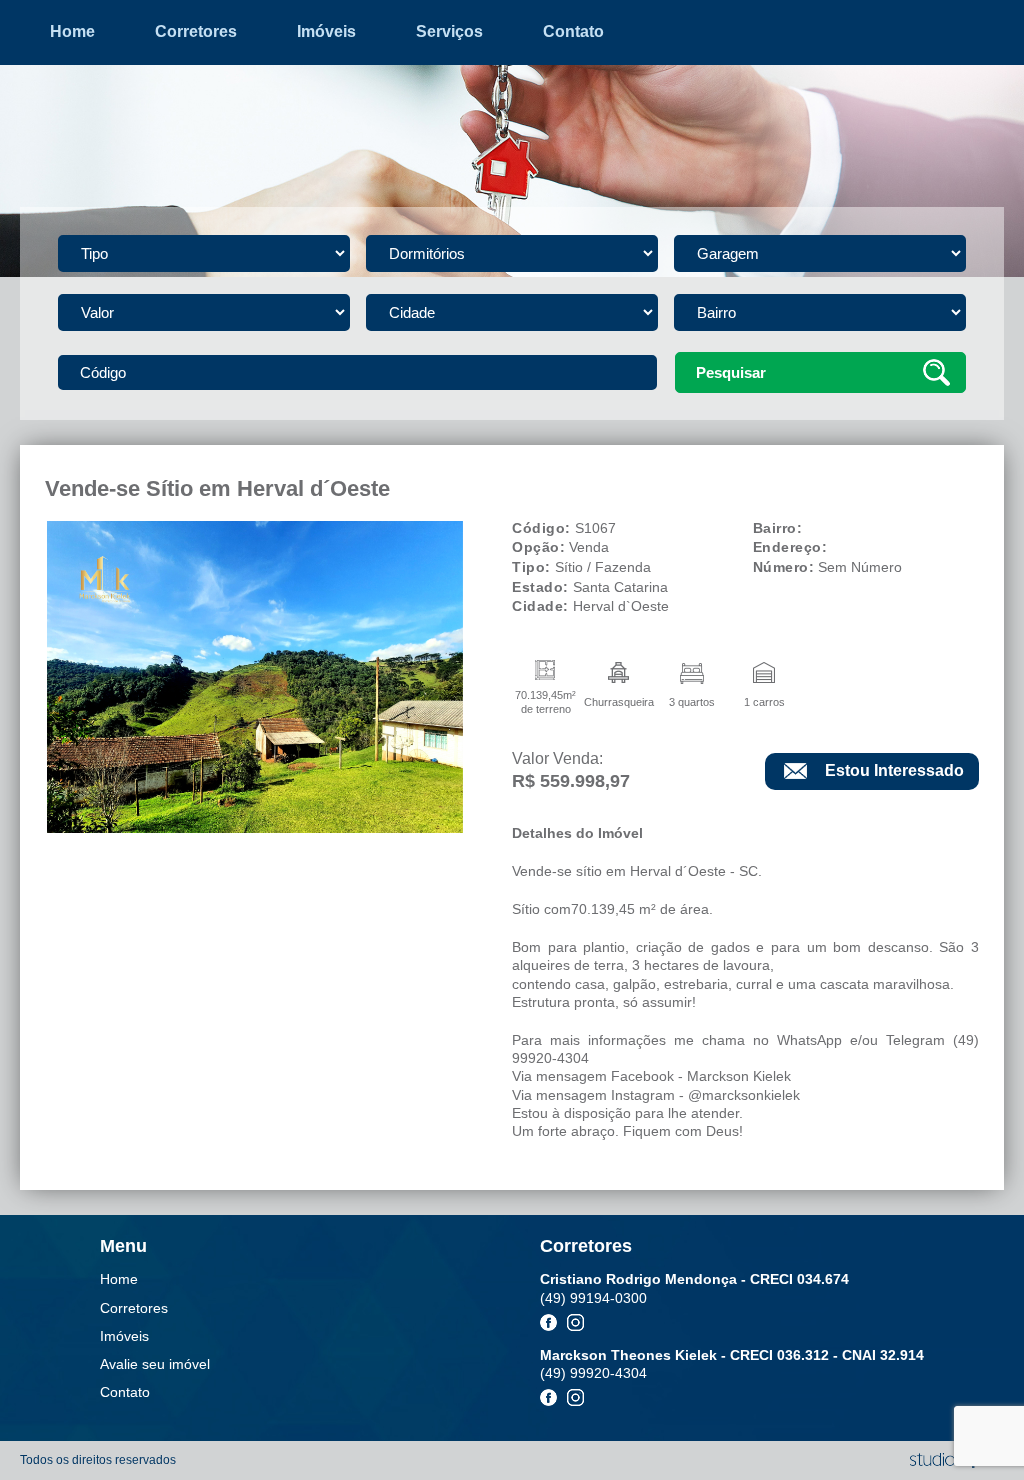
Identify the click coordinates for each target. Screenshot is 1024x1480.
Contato (573, 31)
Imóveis (326, 31)
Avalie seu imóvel (511, 83)
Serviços (449, 31)
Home (72, 31)
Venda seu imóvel (511, 119)
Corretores (196, 31)
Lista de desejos (511, 154)
